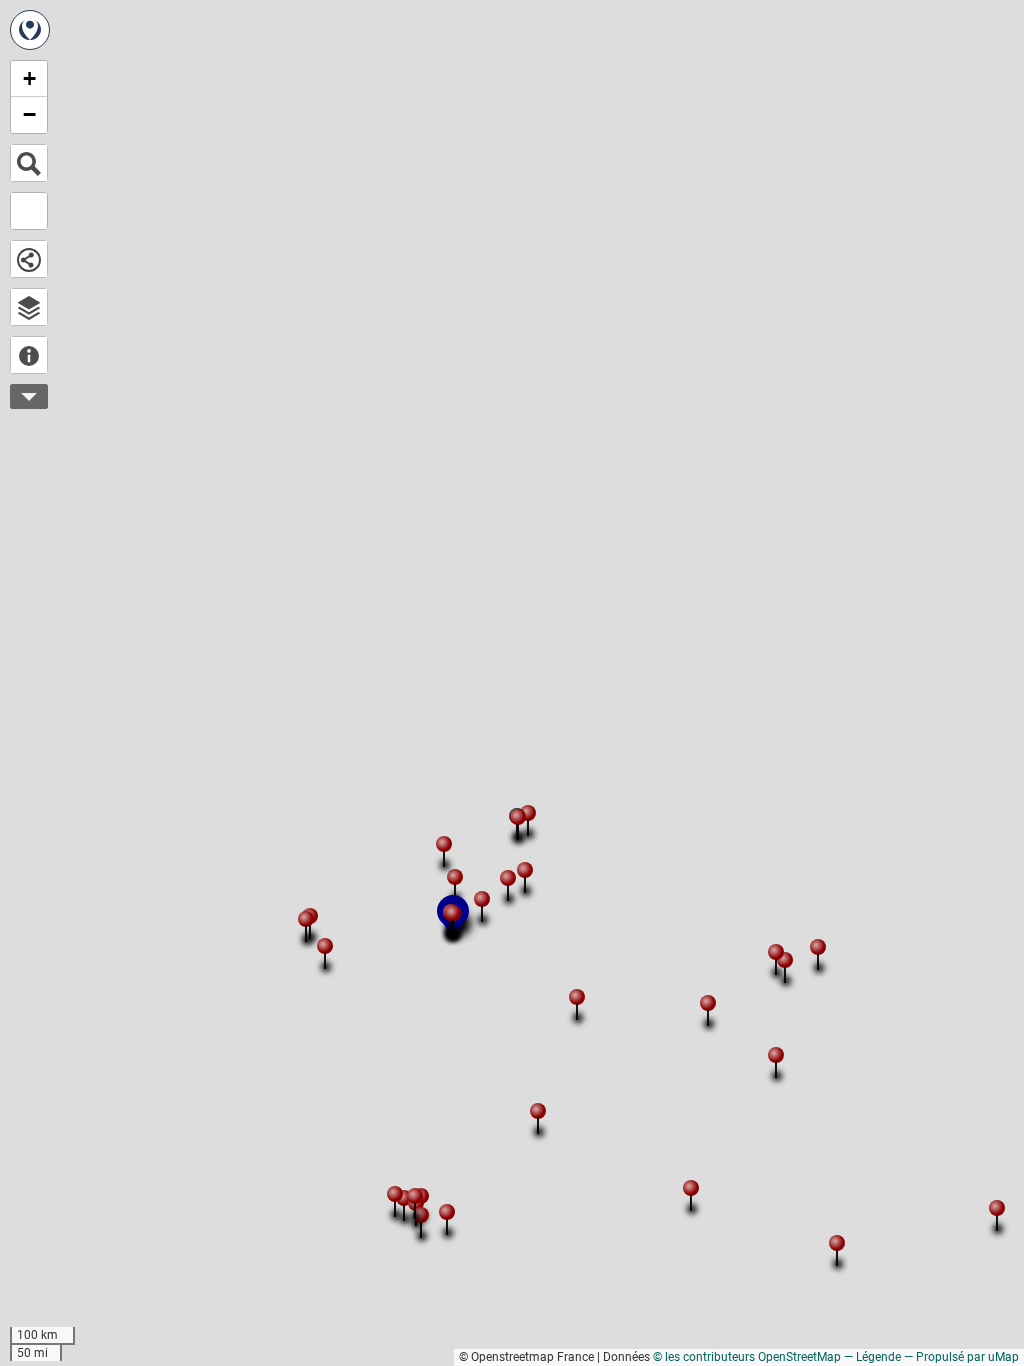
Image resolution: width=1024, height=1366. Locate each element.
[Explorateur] (29, 307)
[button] (816, 945)
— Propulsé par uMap (961, 1357)
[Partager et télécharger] (29, 259)
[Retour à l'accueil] (30, 30)
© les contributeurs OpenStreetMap (747, 1357)
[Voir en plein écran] (29, 211)
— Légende (872, 1357)
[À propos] (29, 355)
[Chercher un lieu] (29, 163)
